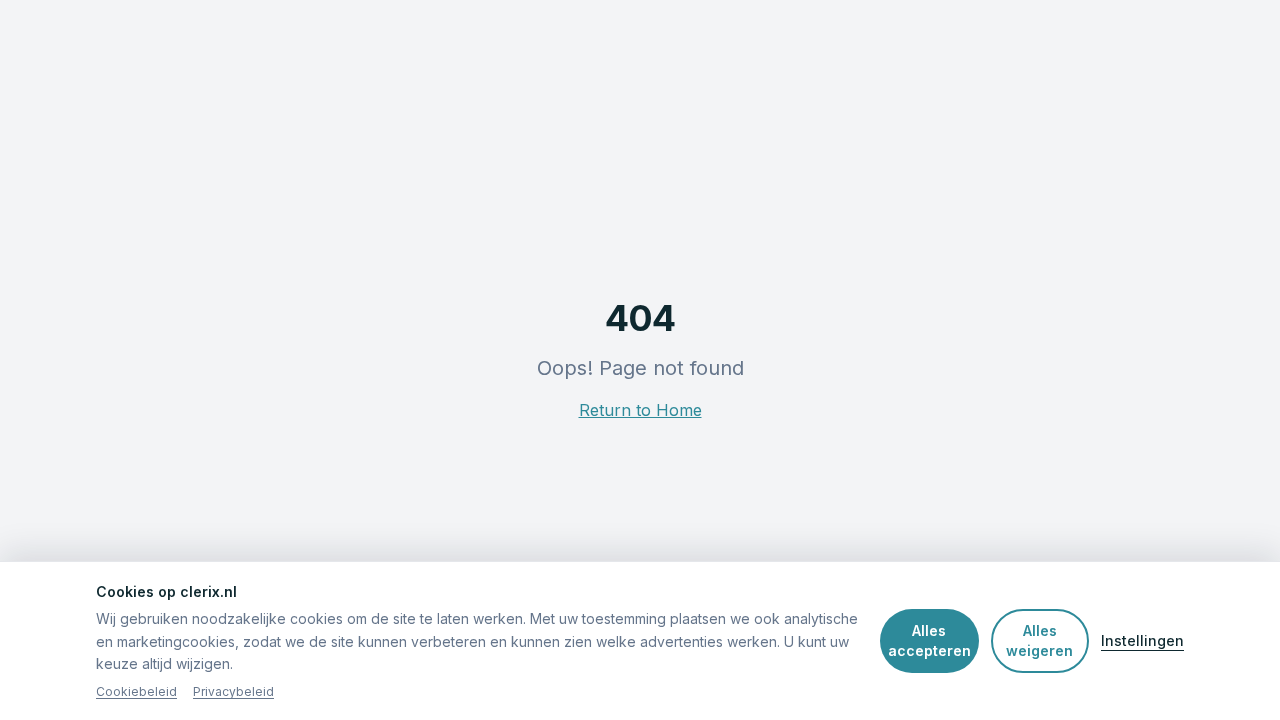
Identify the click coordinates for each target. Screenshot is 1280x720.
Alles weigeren (1039, 640)
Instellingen (1142, 640)
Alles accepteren (929, 640)
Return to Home (640, 410)
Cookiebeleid (136, 691)
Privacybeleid (233, 691)
